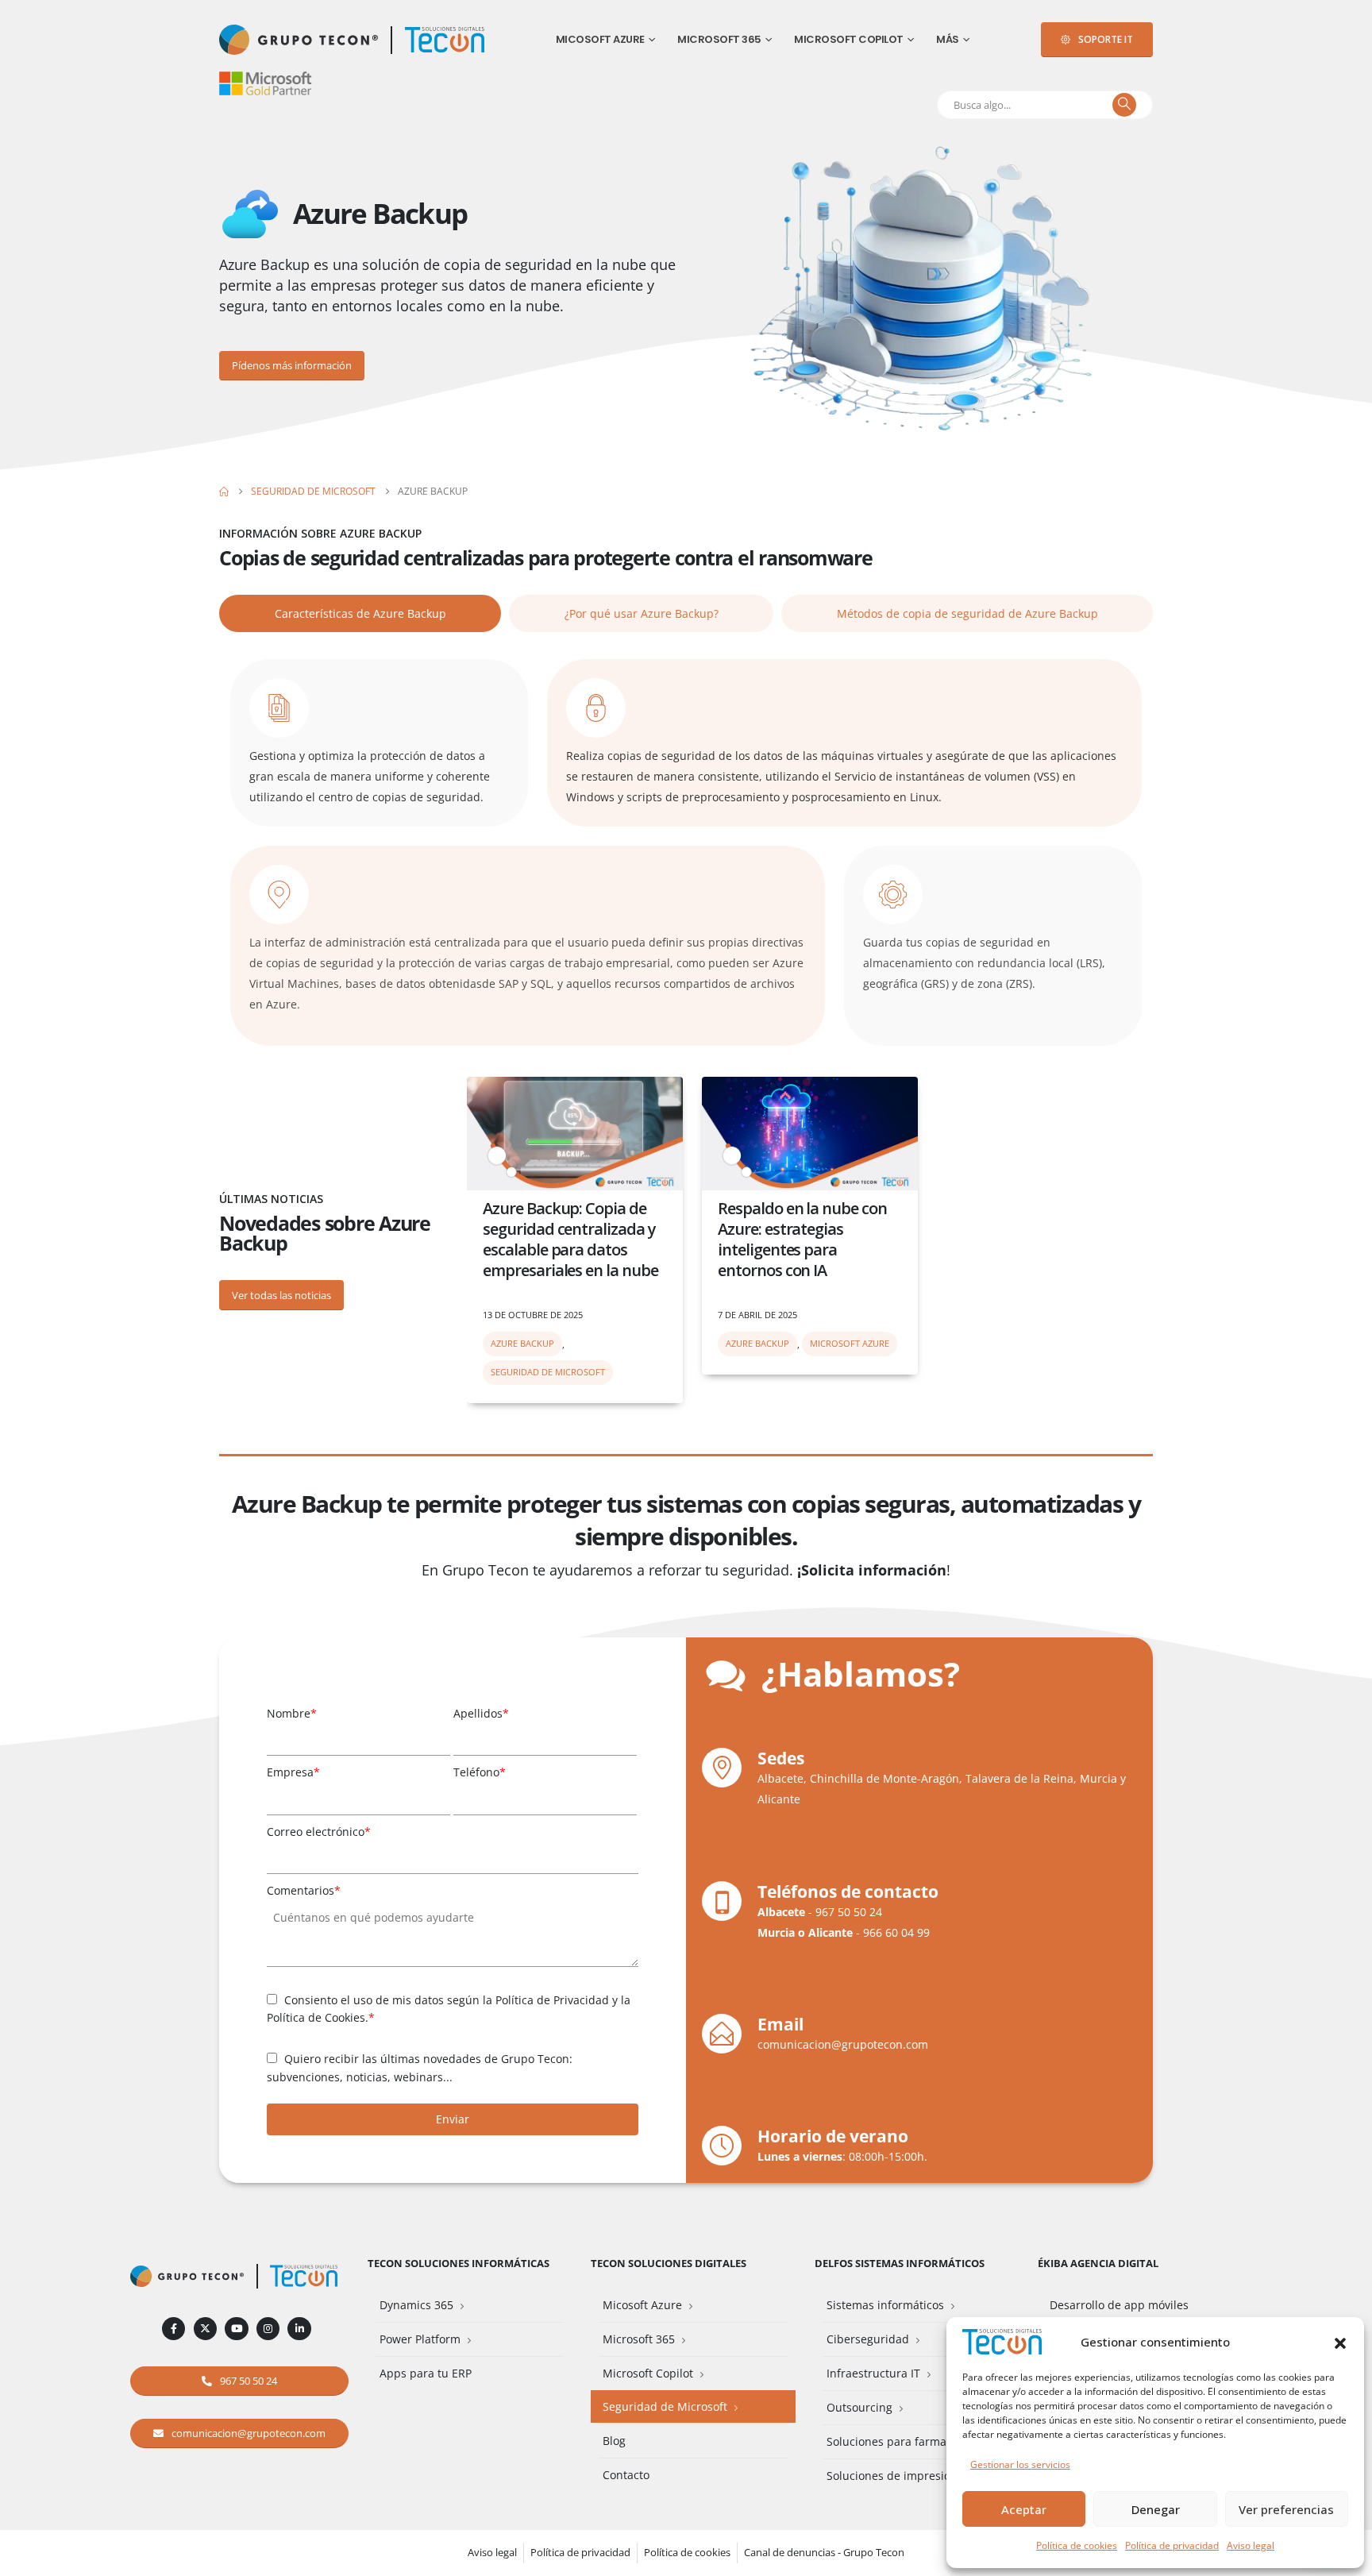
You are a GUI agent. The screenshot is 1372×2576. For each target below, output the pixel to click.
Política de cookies (1077, 2545)
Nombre (292, 1713)
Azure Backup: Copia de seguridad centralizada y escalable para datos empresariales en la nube (570, 1239)
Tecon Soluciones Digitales (669, 2264)
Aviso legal (1251, 2545)
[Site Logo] (445, 40)
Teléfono (480, 1772)
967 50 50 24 (849, 1912)
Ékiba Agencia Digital (1098, 2264)
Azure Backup (522, 1343)
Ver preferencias (1286, 2509)
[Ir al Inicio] (224, 492)
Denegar (1156, 2509)
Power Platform (420, 2339)
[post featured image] (575, 1134)
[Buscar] (1124, 105)
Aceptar (1024, 2509)
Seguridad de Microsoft (548, 1372)
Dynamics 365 (416, 2305)
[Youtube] (236, 2329)
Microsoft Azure (850, 1343)
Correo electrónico (319, 1832)
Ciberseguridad (868, 2339)
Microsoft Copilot (849, 39)
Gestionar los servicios (1020, 2464)
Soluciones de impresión (892, 2476)
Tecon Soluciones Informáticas (459, 2264)
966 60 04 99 (896, 1932)
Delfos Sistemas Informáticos (900, 2264)
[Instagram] (268, 2329)
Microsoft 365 (719, 39)
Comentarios (304, 1890)
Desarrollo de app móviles (1119, 2305)
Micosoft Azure (600, 39)
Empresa (293, 1772)
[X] (205, 2329)
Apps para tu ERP (426, 2373)
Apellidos (481, 1713)
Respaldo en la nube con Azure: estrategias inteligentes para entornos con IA (802, 1239)
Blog (614, 2441)
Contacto (626, 2475)
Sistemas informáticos (885, 2305)
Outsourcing (859, 2407)
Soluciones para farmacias (897, 2441)
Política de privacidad (1172, 2545)
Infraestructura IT (873, 2373)
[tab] (360, 613)
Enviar (453, 2119)
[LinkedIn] (299, 2329)
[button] (1340, 2342)
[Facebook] (173, 2329)
